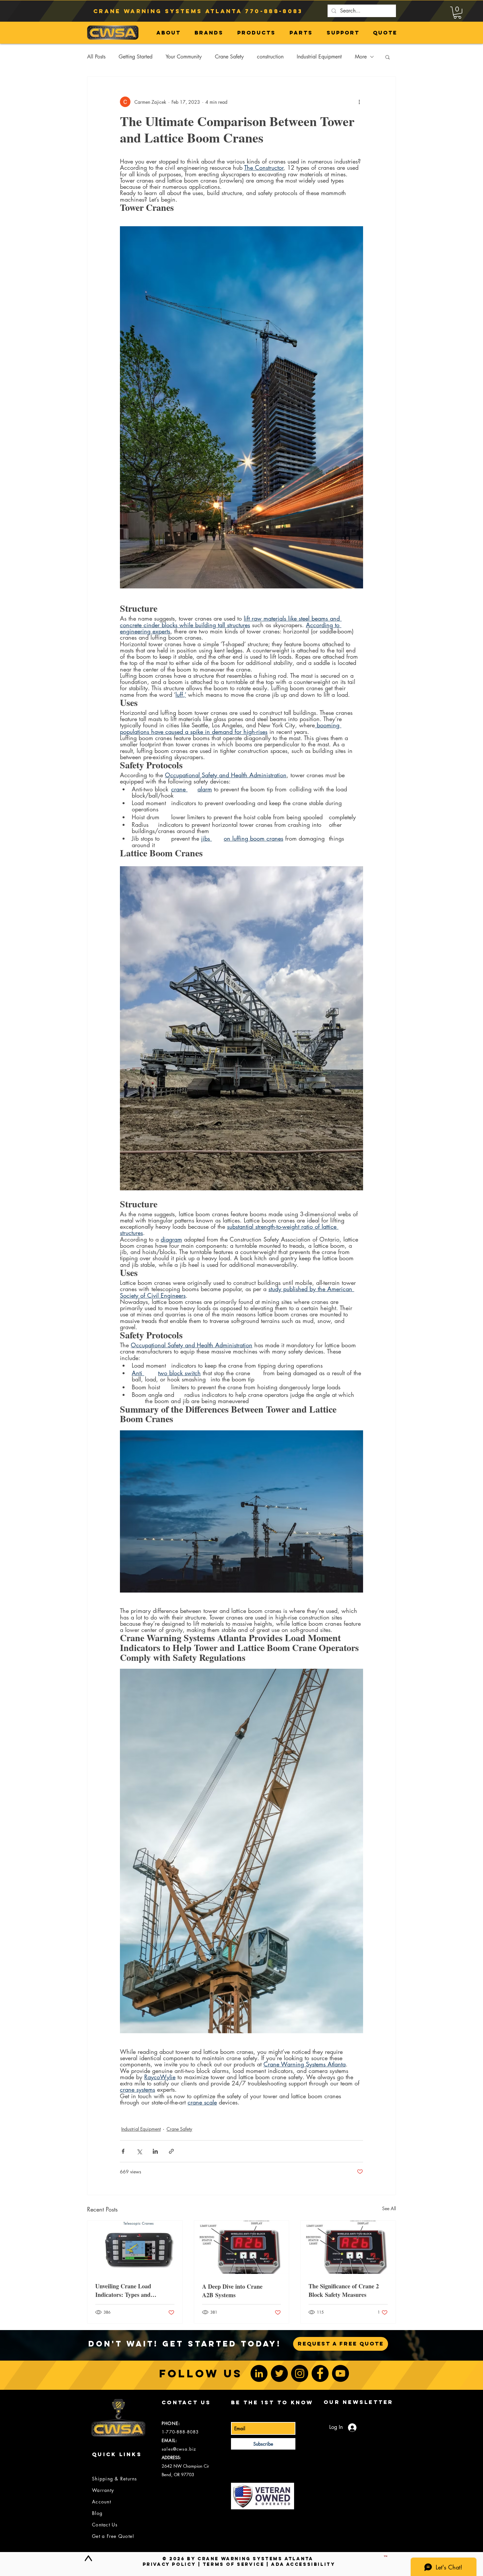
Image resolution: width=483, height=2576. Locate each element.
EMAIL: (169, 2440)
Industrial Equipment (319, 57)
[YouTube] (340, 2373)
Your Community (184, 57)
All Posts (96, 57)
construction (270, 57)
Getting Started (136, 57)
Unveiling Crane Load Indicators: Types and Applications (123, 2290)
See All (389, 2208)
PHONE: (171, 2423)
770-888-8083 (274, 11)
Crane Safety (229, 57)
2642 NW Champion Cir (185, 2466)
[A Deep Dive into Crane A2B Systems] (242, 2247)
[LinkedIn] (259, 2373)
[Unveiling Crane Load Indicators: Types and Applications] (135, 2247)
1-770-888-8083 (180, 2432)
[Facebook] (320, 2373)
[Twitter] (279, 2373)
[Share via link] (171, 2151)
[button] (457, 13)
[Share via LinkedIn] (155, 2151)
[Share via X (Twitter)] (139, 2151)
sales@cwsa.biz (179, 2449)
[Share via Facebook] (123, 2151)
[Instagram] (300, 2373)
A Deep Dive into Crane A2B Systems (232, 2291)
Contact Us (105, 2525)
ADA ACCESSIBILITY (303, 2564)
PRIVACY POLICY (169, 2564)
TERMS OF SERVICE (234, 2564)
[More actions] (359, 102)
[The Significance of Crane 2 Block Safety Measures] (348, 2247)
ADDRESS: (171, 2457)
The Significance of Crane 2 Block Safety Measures (344, 2290)
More (361, 57)
